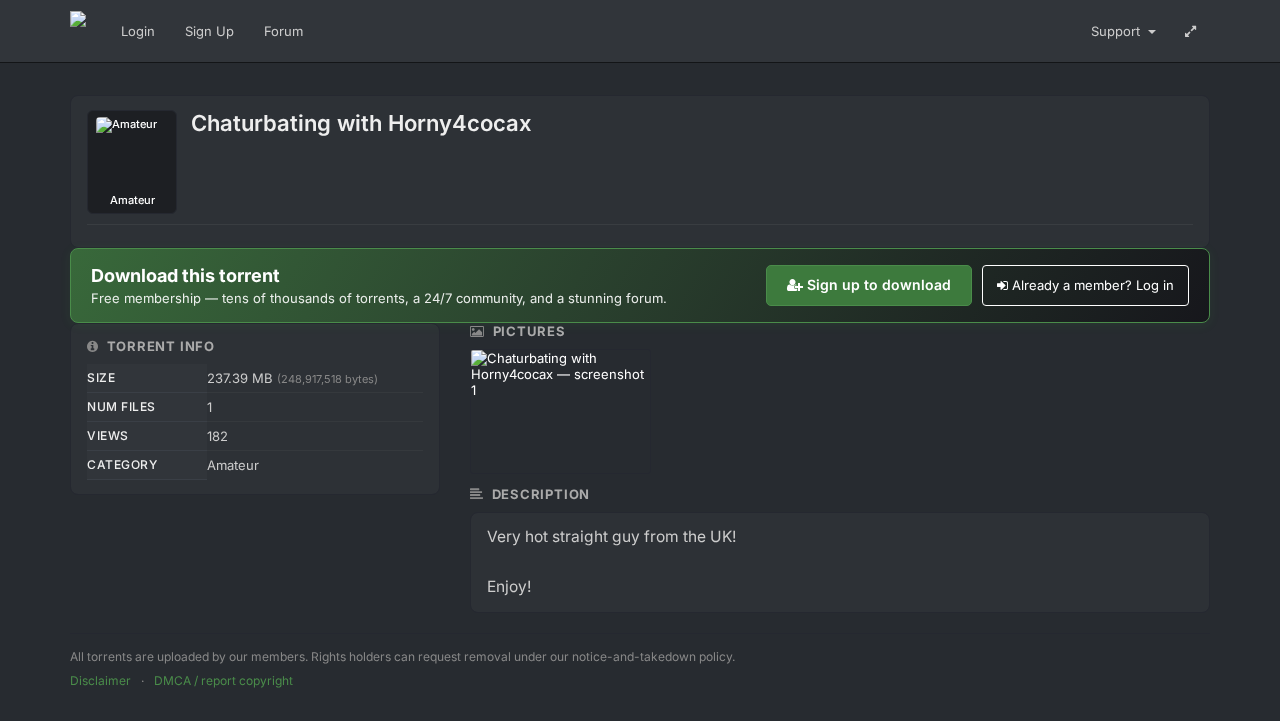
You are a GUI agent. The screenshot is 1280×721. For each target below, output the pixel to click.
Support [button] (1117, 31)
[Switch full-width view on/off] (1190, 31)
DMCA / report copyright (223, 680)
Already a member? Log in (1093, 285)
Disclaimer (100, 680)
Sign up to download (879, 284)
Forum (283, 31)
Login (138, 31)
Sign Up (209, 31)
